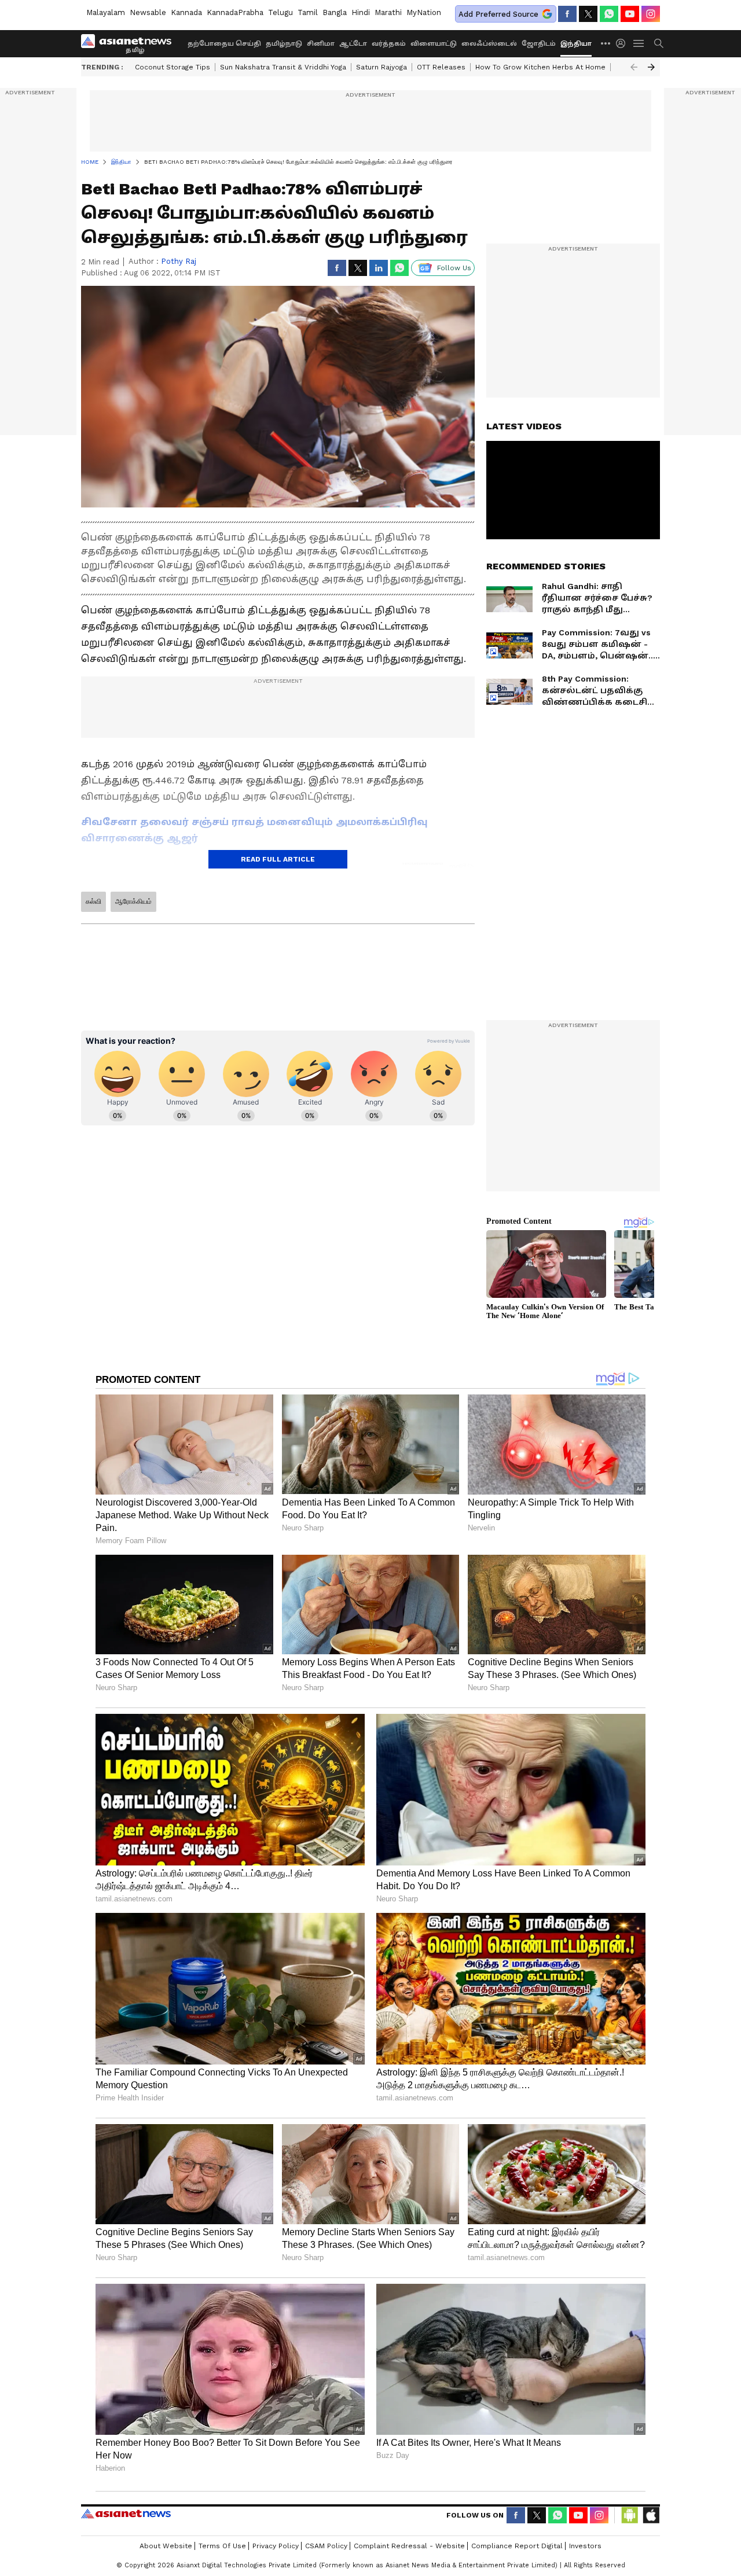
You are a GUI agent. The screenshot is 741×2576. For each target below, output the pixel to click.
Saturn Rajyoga (381, 67)
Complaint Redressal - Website (409, 2546)
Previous (634, 67)
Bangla (335, 12)
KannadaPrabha (235, 12)
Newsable (148, 12)
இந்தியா (576, 44)
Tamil (308, 12)
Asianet (126, 2514)
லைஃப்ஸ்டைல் (489, 44)
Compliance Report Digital (517, 2546)
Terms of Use (222, 2546)
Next (651, 67)
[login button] (623, 43)
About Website (166, 2546)
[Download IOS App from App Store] (651, 2515)
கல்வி (93, 901)
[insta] (651, 14)
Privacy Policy (276, 2546)
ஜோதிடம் (539, 44)
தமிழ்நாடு (284, 44)
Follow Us (454, 268)
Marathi (388, 12)
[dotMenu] (606, 43)
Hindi (361, 12)
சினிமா (321, 44)
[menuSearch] (659, 43)
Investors (585, 2546)
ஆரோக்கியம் (133, 901)
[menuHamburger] (639, 43)
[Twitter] (588, 14)
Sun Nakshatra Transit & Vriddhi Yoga (283, 67)
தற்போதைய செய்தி (224, 44)
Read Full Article (278, 859)
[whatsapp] (609, 14)
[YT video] (630, 14)
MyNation (424, 12)
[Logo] (130, 43)
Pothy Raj (179, 261)
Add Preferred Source (498, 14)
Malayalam (106, 12)
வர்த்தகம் (389, 44)
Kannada (186, 12)
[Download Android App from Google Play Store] (630, 2515)
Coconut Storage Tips (173, 67)
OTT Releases (441, 67)
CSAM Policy (326, 2546)
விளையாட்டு (434, 44)
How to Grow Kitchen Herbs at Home (540, 67)
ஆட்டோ (353, 44)
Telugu (280, 12)
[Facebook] (567, 14)
